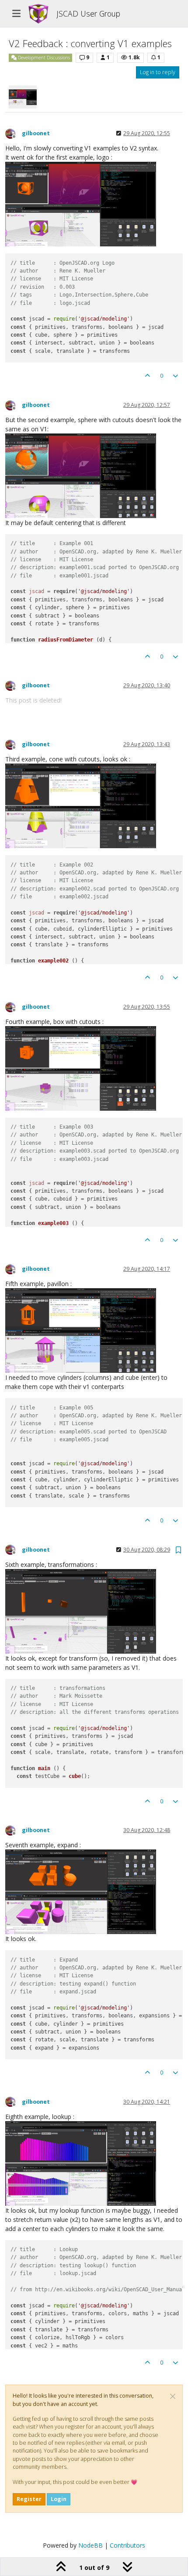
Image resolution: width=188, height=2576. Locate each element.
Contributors (127, 2545)
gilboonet (36, 133)
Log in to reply (158, 72)
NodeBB (91, 2545)
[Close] (173, 2396)
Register (29, 2499)
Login (59, 2499)
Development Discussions (43, 58)
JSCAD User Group (88, 14)
